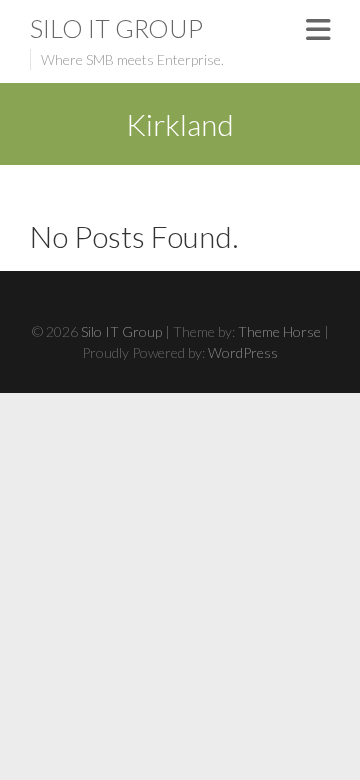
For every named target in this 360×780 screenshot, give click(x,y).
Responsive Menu (318, 29)
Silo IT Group (116, 28)
